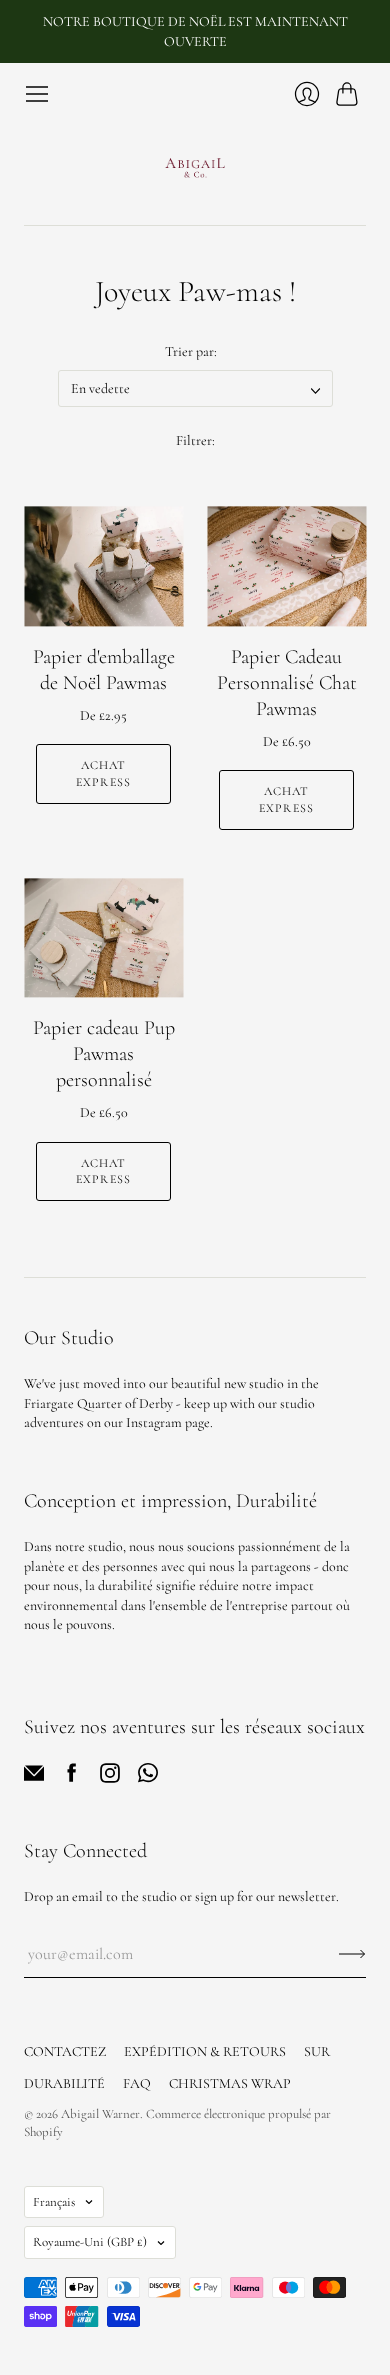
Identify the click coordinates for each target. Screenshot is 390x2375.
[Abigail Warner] (195, 166)
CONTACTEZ (65, 2051)
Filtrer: (195, 440)
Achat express (103, 773)
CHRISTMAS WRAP (230, 2083)
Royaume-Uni (90, 2242)
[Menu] (37, 94)
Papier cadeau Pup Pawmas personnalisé (104, 1054)
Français (54, 2202)
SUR (317, 2051)
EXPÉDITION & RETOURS (205, 2051)
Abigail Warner (100, 2114)
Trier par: (191, 351)
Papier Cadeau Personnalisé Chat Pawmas (287, 683)
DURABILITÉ (64, 2083)
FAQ (137, 2083)
